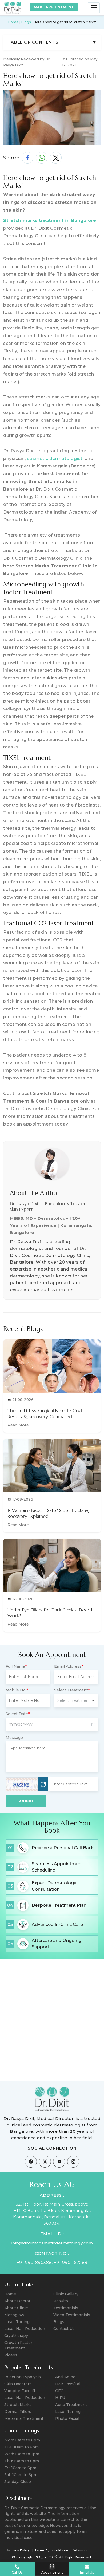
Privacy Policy (19, 2550)
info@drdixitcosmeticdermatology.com (52, 2243)
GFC (59, 2391)
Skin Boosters (18, 2384)
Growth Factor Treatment (18, 2345)
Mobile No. (17, 1690)
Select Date (18, 1714)
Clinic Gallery (66, 2294)
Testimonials (66, 2308)
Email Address (69, 1666)
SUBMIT (26, 1801)
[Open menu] (94, 8)
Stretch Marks (18, 2405)
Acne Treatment (71, 2405)
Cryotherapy (16, 2336)
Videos (11, 2355)
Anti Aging (65, 2377)
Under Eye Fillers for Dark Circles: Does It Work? (51, 1613)
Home (13, 22)
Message (14, 1738)
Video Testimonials (72, 2315)
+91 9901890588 (34, 2262)
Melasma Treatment (24, 2418)
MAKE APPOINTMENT (54, 7)
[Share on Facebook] (27, 158)
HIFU (60, 2398)
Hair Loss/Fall (68, 2384)
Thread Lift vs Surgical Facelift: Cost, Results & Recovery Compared (45, 1414)
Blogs (26, 22)
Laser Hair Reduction (25, 2329)
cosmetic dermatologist (55, 459)
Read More (18, 1425)
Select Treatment (72, 1690)
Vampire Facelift (20, 2391)
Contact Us (64, 2329)
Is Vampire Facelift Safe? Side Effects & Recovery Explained (48, 1513)
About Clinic (16, 2308)
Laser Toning (17, 2322)
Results (61, 2301)
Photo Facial (67, 2418)
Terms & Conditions (51, 2550)
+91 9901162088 (71, 2262)
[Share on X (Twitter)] (56, 158)
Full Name (16, 1666)
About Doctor (17, 2301)
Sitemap (80, 2550)
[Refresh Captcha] (43, 1784)
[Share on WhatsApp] (42, 158)
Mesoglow (14, 2315)
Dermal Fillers (18, 2412)
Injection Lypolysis (23, 2377)
